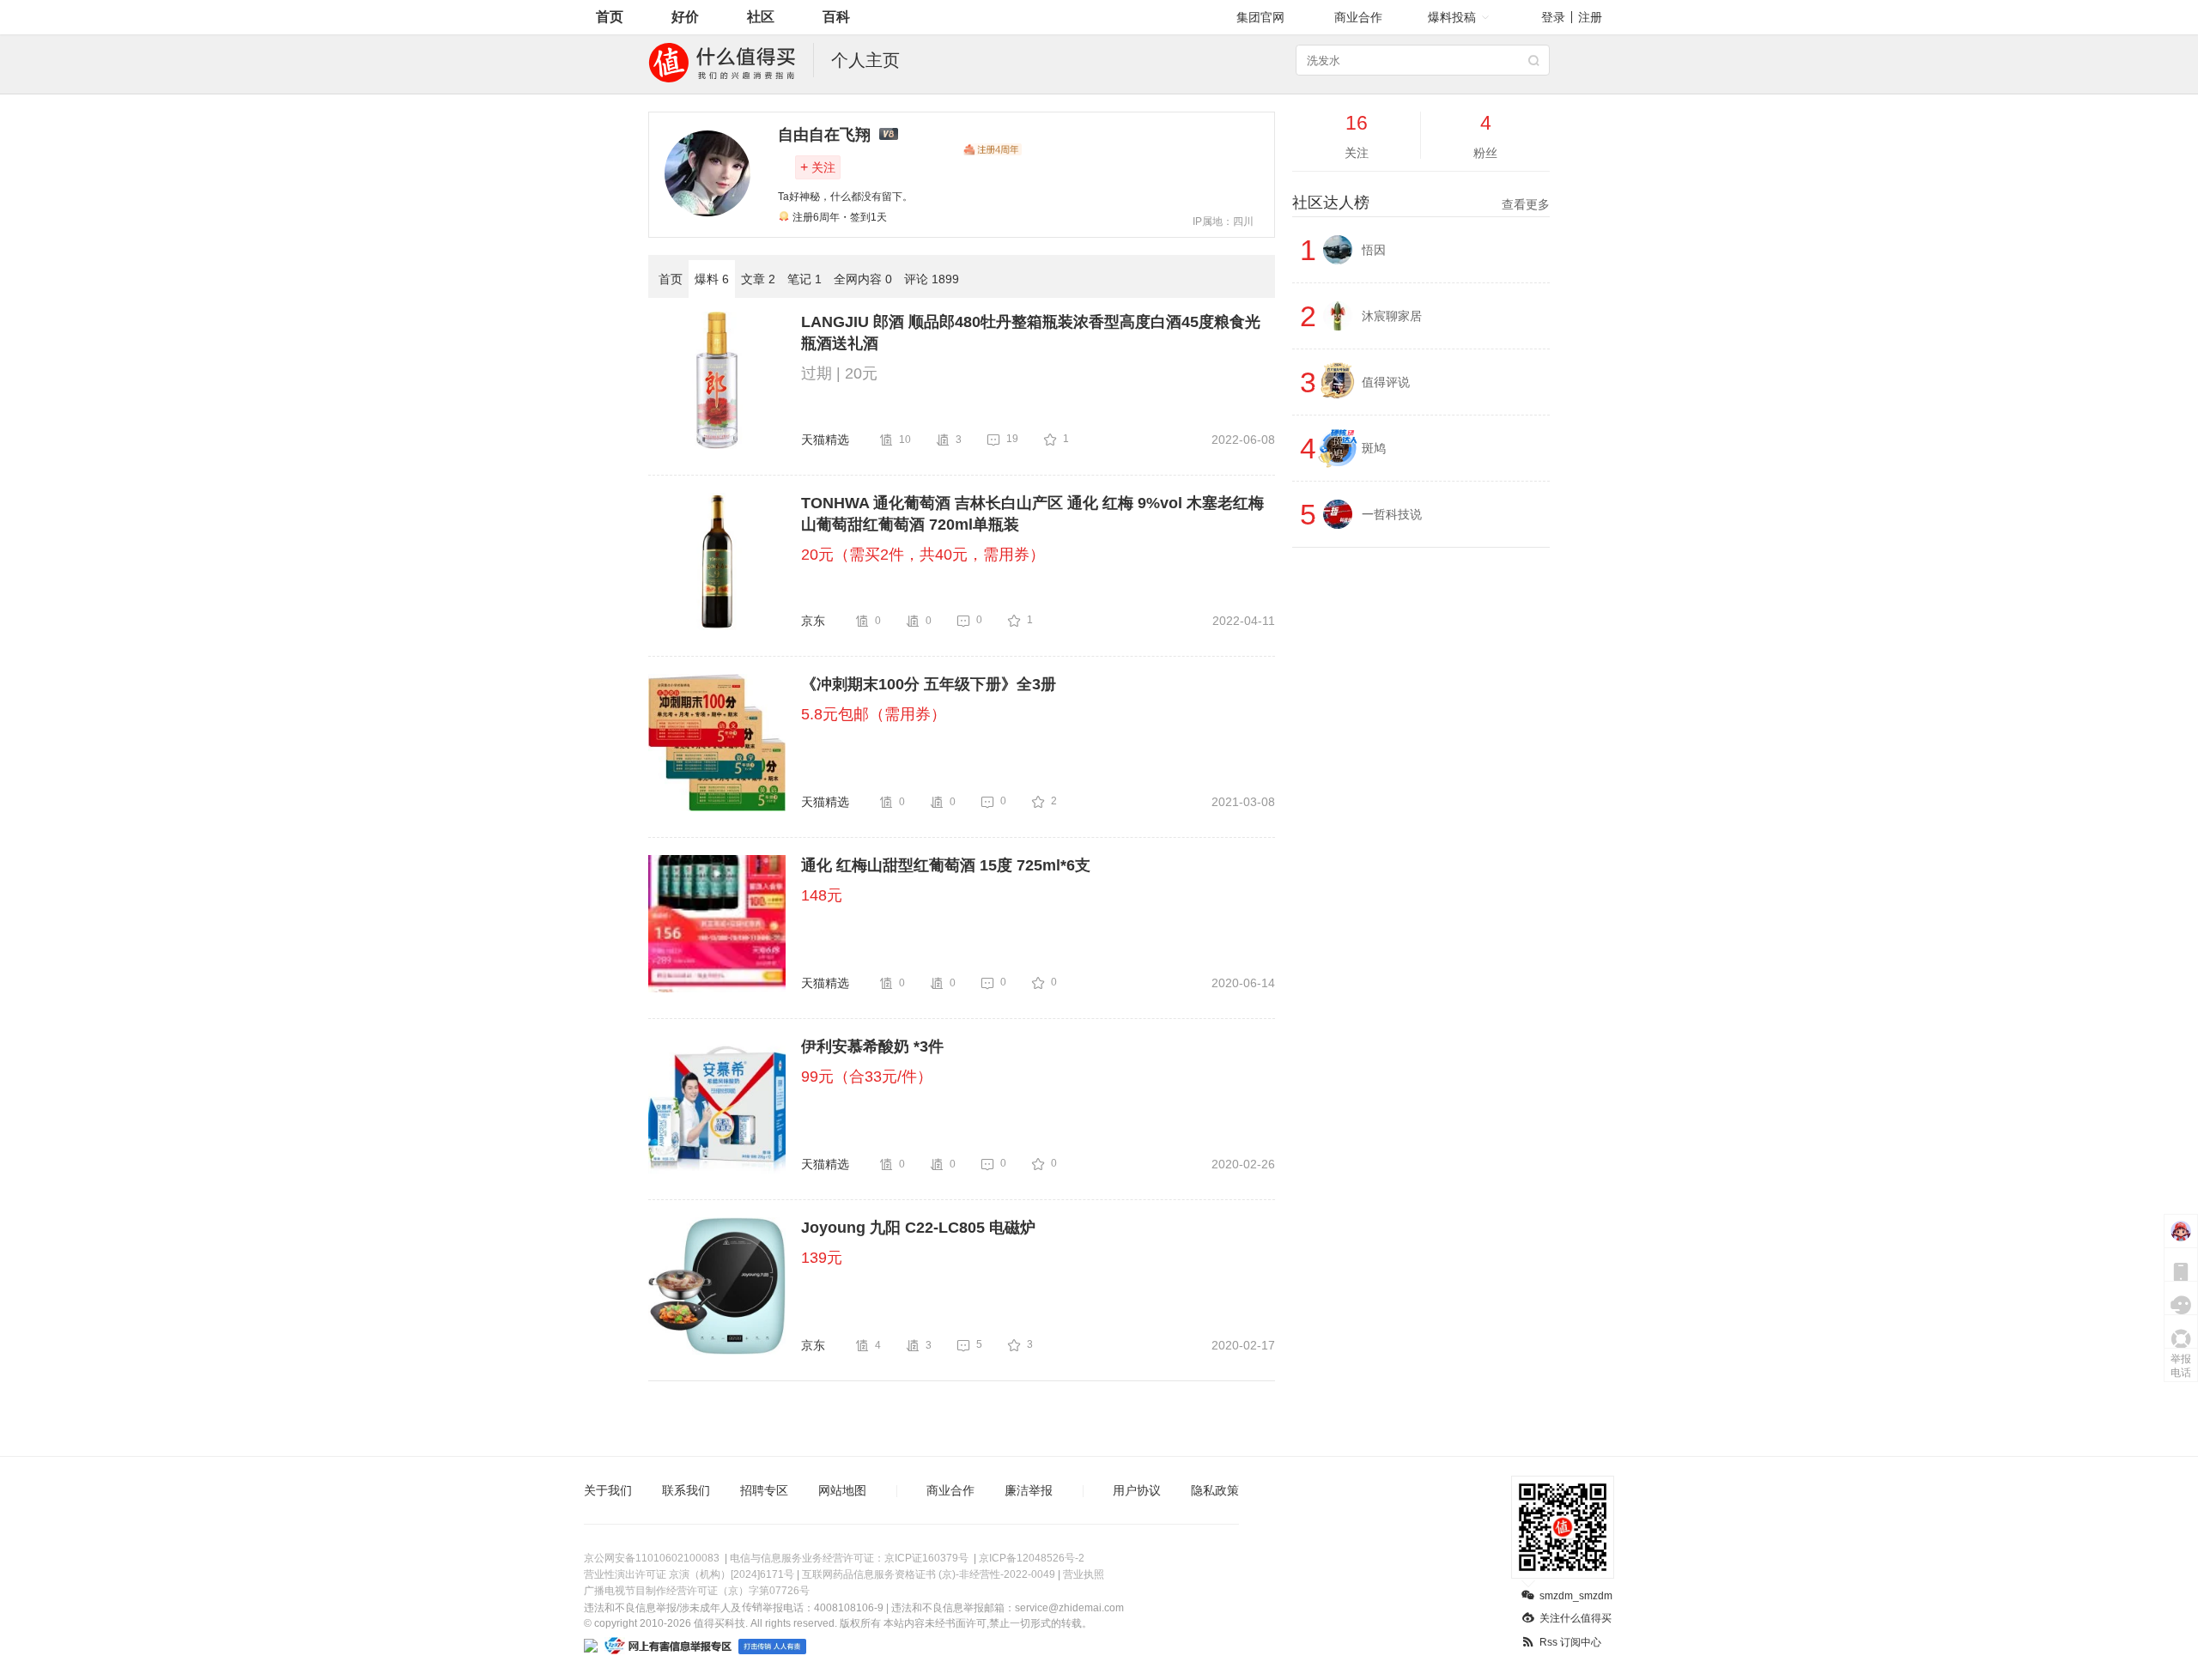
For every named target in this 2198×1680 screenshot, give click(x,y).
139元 (822, 1258)
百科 (836, 17)
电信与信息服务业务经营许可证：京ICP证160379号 (849, 1558)
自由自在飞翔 (824, 135)
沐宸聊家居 (1392, 316)
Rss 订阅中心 (1570, 1642)
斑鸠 (1374, 448)
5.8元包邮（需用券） (874, 714)
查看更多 (1526, 204)
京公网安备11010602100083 (652, 1558)
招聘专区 (764, 1490)
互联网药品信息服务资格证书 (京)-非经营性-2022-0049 (929, 1574)
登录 (1553, 17)
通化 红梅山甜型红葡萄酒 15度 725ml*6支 (946, 865)
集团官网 (1260, 17)
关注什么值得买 (1576, 1618)
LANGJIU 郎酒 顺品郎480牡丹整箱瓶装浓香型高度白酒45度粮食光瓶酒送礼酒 (1031, 333)
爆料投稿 (1452, 17)
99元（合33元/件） (867, 1077)
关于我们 (608, 1490)
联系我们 (686, 1490)
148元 (822, 895)
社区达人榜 (1421, 203)
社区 (761, 17)
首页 (610, 17)
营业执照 (1084, 1574)
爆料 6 (712, 279)
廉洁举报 (1029, 1490)
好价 (685, 17)
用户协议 (1137, 1490)
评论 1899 (932, 279)
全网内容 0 (863, 279)
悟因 (1374, 250)
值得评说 (1386, 382)
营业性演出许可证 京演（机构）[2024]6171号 (689, 1574)
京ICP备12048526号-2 (1032, 1558)
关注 (818, 167)
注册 (1590, 17)
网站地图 (842, 1490)
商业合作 (1358, 17)
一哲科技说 (1392, 514)
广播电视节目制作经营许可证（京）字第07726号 (697, 1591)
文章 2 (758, 279)
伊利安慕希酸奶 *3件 (872, 1046)
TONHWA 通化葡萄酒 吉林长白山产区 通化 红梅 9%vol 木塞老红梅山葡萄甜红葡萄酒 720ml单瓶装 (1032, 514)
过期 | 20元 (839, 373)
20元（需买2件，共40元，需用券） (923, 555)
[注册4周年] (993, 149)
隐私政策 (1215, 1490)
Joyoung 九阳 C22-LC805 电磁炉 (918, 1228)
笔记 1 (805, 279)
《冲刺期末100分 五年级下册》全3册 (929, 684)
